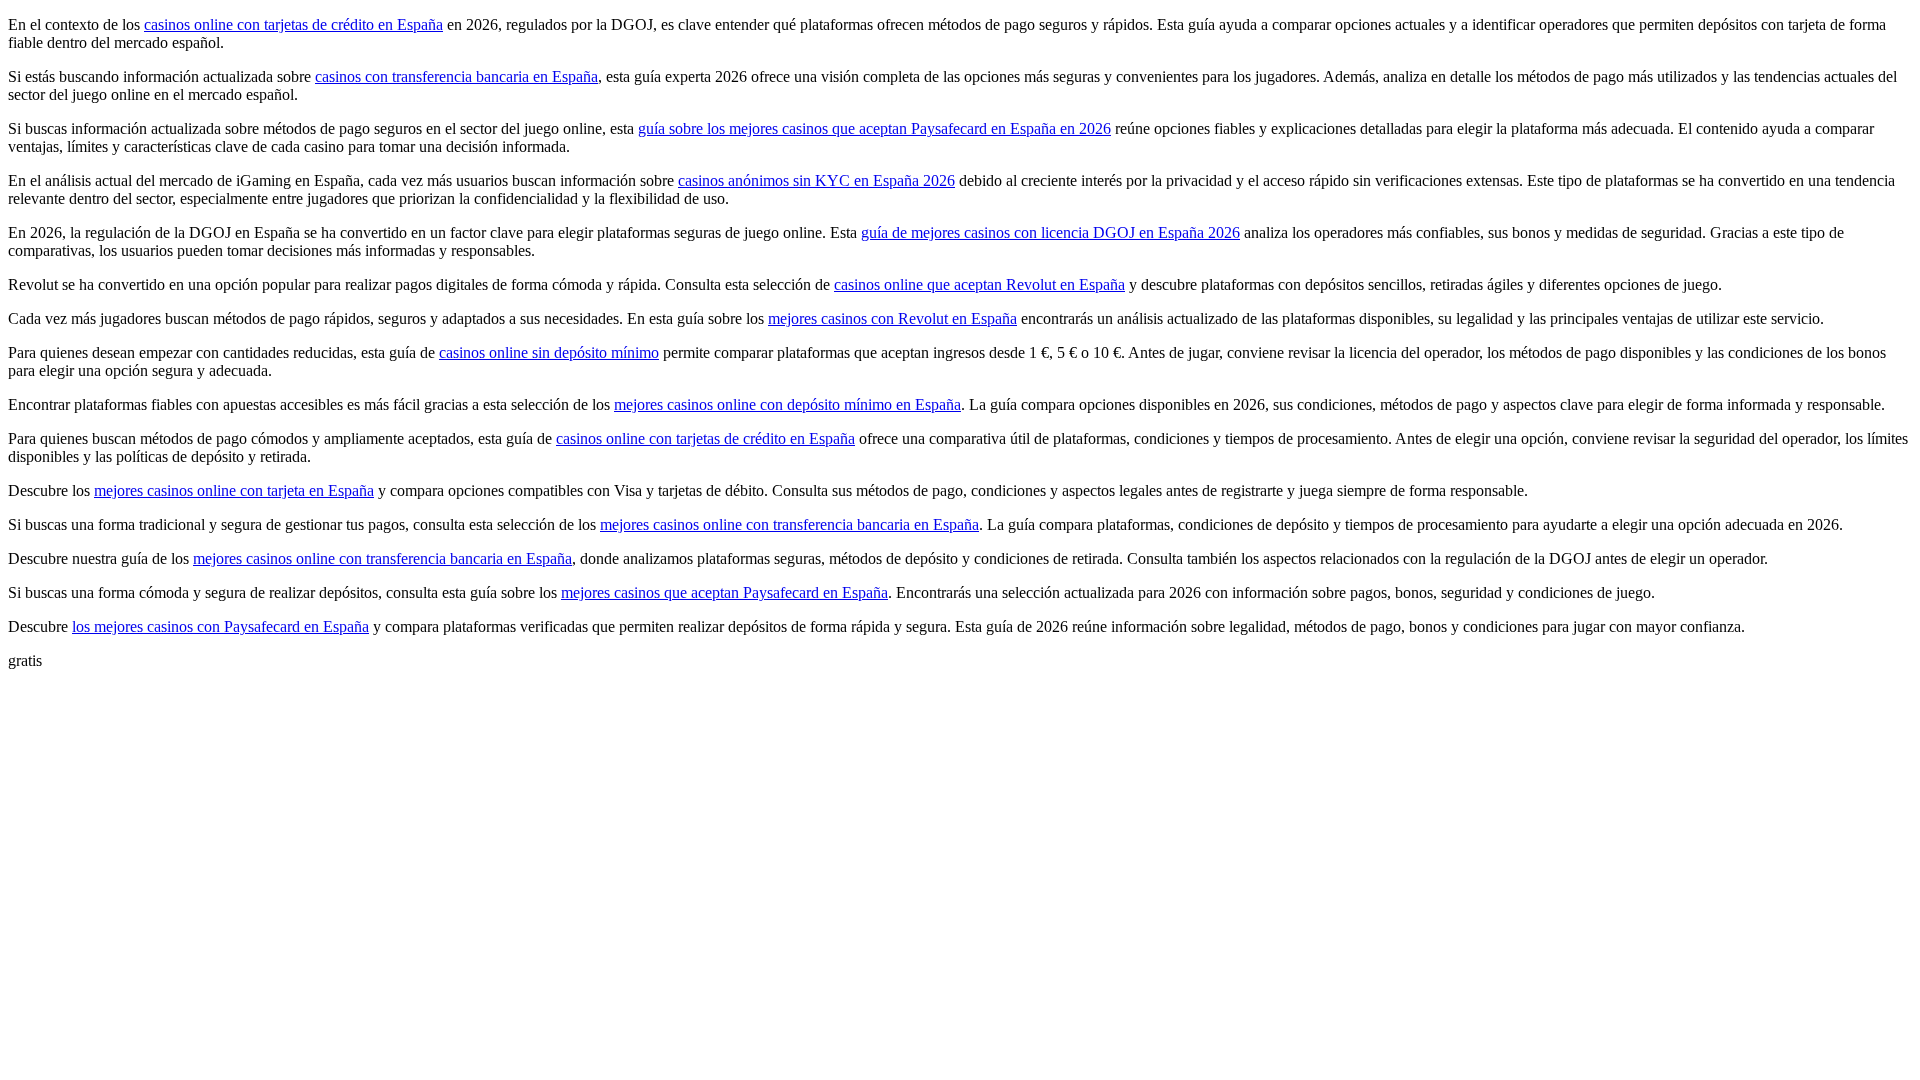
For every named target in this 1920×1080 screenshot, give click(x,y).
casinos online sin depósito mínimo (549, 352)
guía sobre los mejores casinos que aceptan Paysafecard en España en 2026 (874, 128)
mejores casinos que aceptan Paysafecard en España (724, 592)
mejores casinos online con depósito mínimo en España (787, 404)
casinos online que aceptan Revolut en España (979, 284)
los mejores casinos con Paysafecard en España (220, 626)
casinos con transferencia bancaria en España (456, 76)
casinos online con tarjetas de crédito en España (293, 24)
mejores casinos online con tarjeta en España (234, 490)
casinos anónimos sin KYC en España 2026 (816, 180)
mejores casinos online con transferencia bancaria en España (789, 524)
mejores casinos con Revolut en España (892, 318)
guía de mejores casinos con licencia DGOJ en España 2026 (1050, 232)
